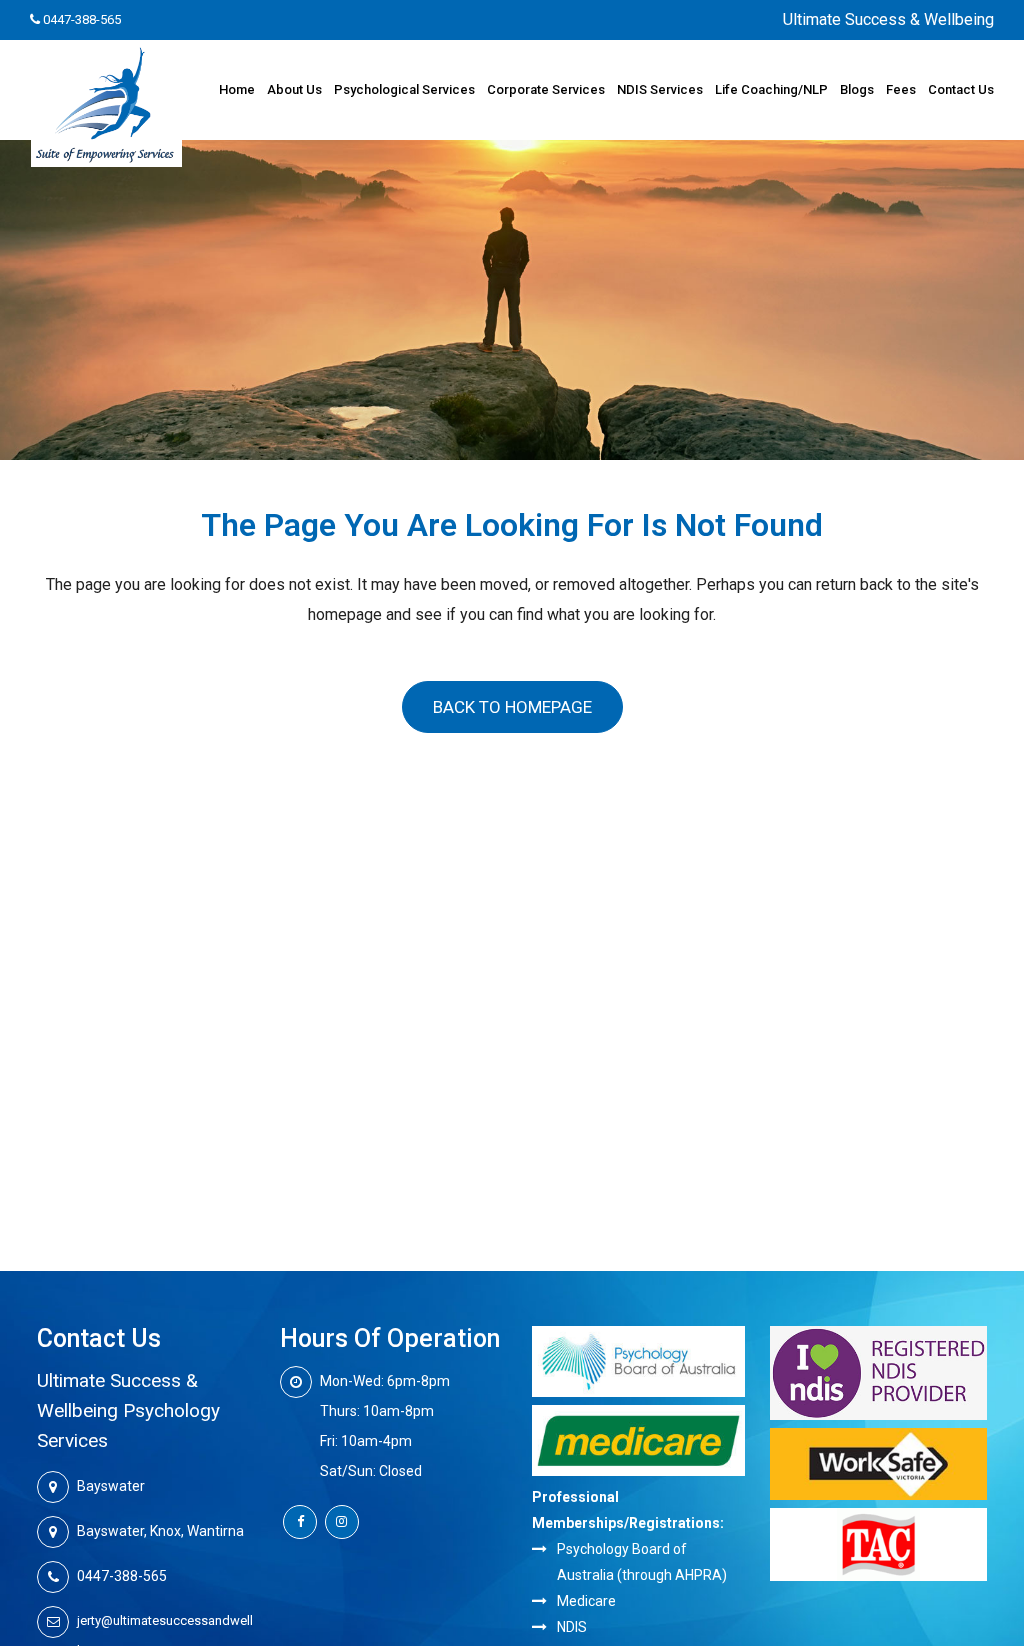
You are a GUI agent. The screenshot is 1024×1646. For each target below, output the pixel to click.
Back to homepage (512, 707)
